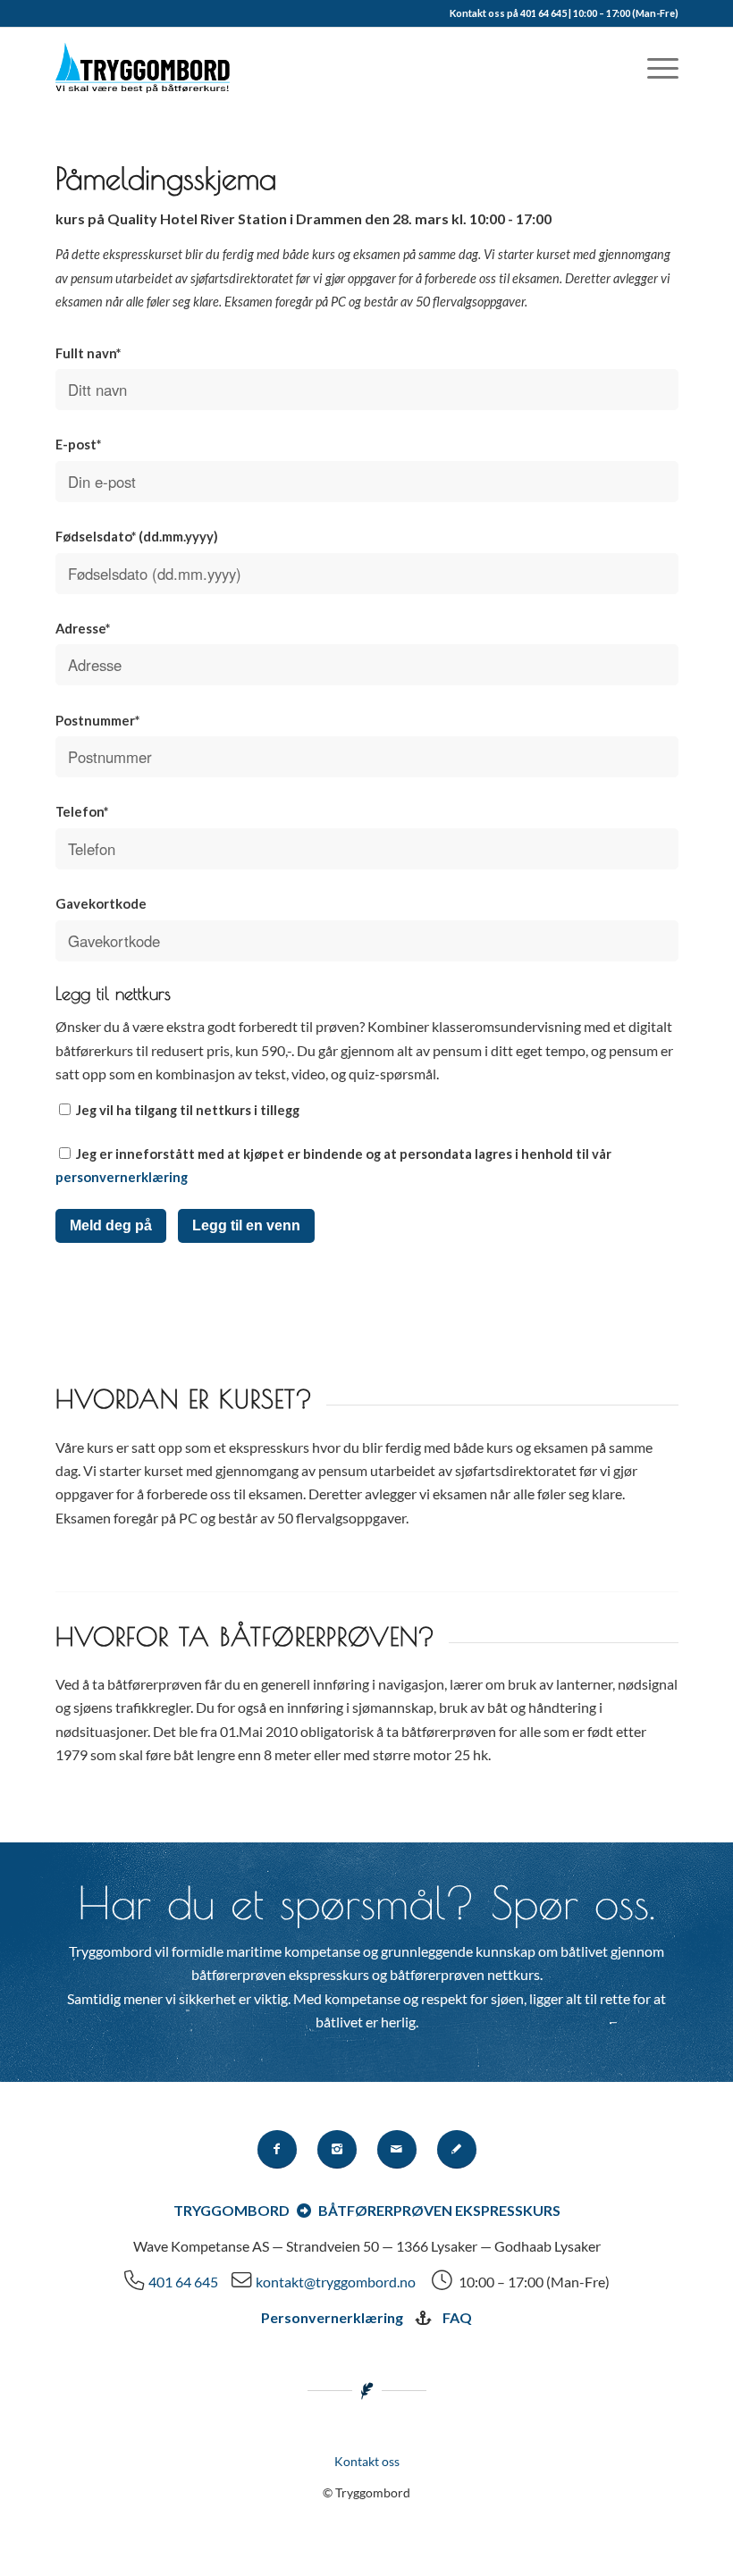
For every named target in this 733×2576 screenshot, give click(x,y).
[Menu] (654, 68)
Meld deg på (111, 1225)
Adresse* (83, 628)
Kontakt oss (367, 2461)
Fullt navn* (88, 353)
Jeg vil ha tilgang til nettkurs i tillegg (186, 1110)
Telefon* (82, 811)
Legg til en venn (246, 1225)
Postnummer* (97, 720)
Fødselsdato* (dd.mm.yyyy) (137, 536)
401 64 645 (183, 2282)
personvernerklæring (122, 1177)
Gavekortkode (101, 903)
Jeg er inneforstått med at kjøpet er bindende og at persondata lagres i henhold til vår (333, 1165)
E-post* (78, 444)
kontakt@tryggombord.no (336, 2282)
